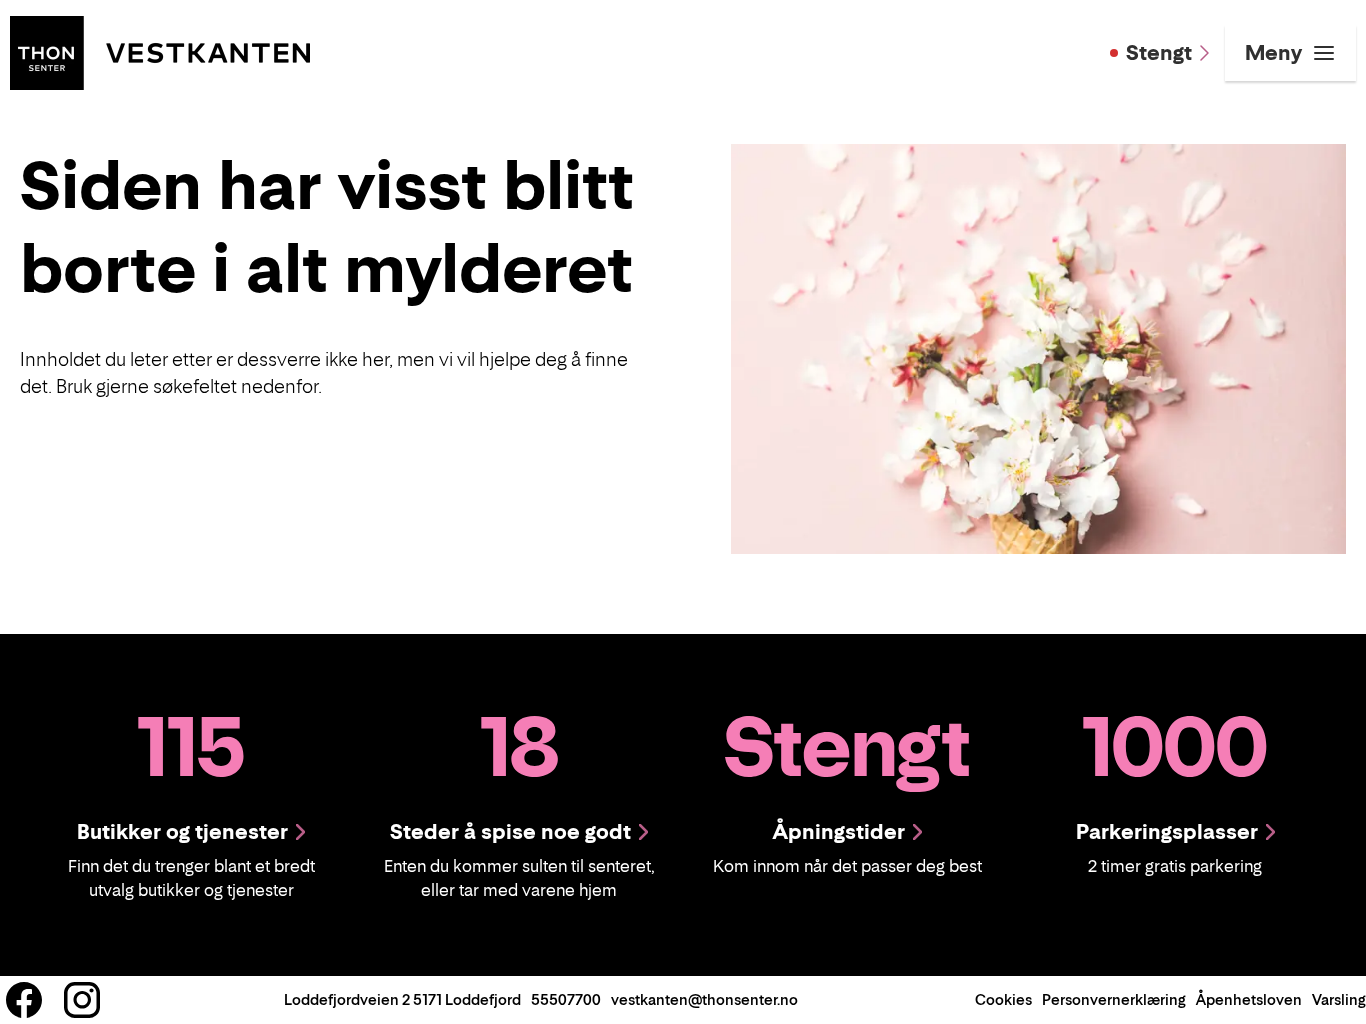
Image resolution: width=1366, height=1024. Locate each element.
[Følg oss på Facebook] (24, 1000)
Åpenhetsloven (1249, 999)
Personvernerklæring (1114, 999)
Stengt (1159, 53)
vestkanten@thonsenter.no (704, 999)
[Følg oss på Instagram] (82, 1000)
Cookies (1003, 999)
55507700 (566, 999)
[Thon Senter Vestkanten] (160, 51)
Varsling (1339, 999)
